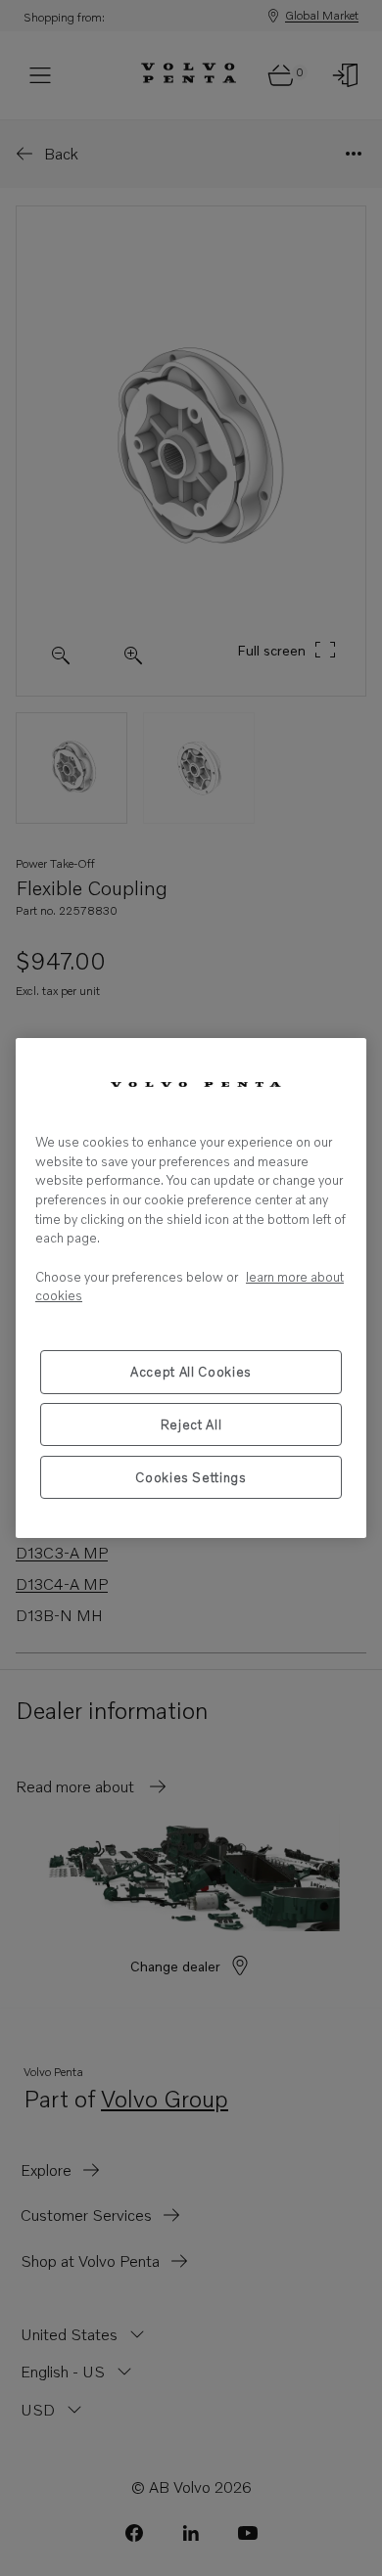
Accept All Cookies (191, 1372)
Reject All (191, 1424)
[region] (191, 1288)
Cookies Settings (191, 1477)
